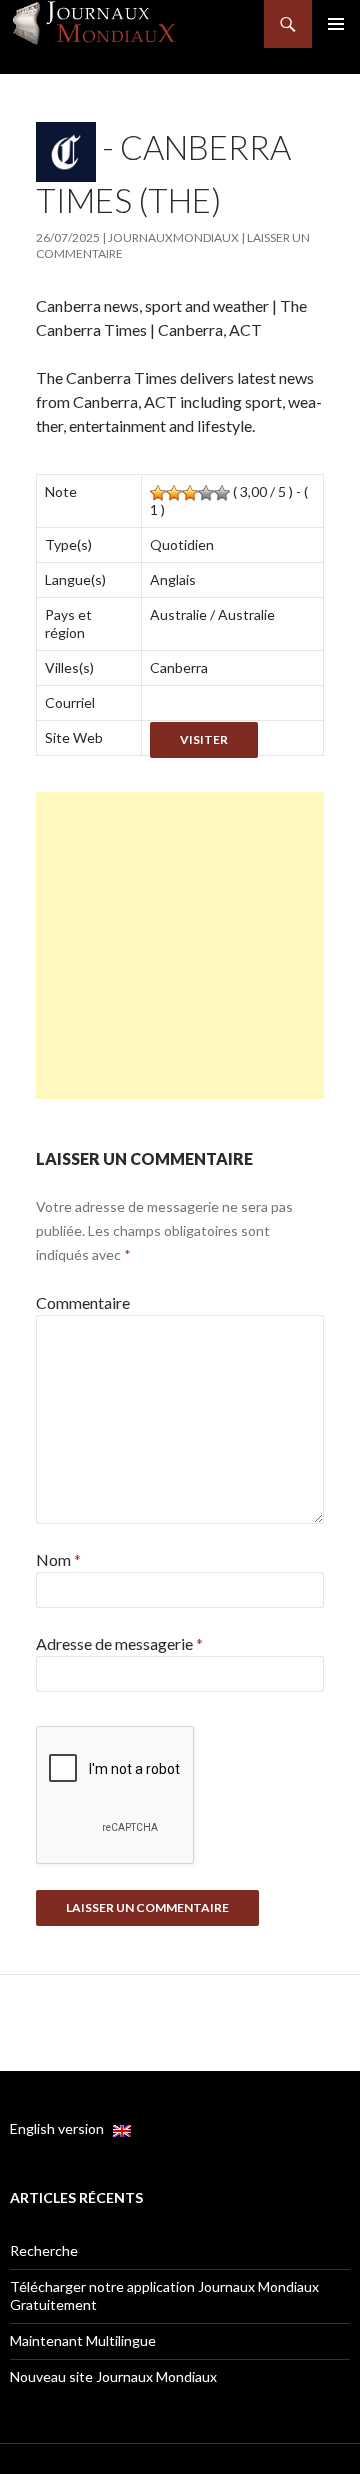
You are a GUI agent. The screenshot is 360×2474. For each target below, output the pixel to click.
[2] (174, 493)
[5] (222, 493)
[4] (206, 493)
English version (61, 2128)
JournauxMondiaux (173, 237)
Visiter (204, 739)
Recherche (44, 2250)
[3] (190, 493)
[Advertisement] (180, 945)
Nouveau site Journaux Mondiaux (113, 2376)
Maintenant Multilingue (83, 2340)
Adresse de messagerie (119, 1643)
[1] (158, 493)
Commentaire (83, 1302)
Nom (58, 1559)
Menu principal (336, 24)
